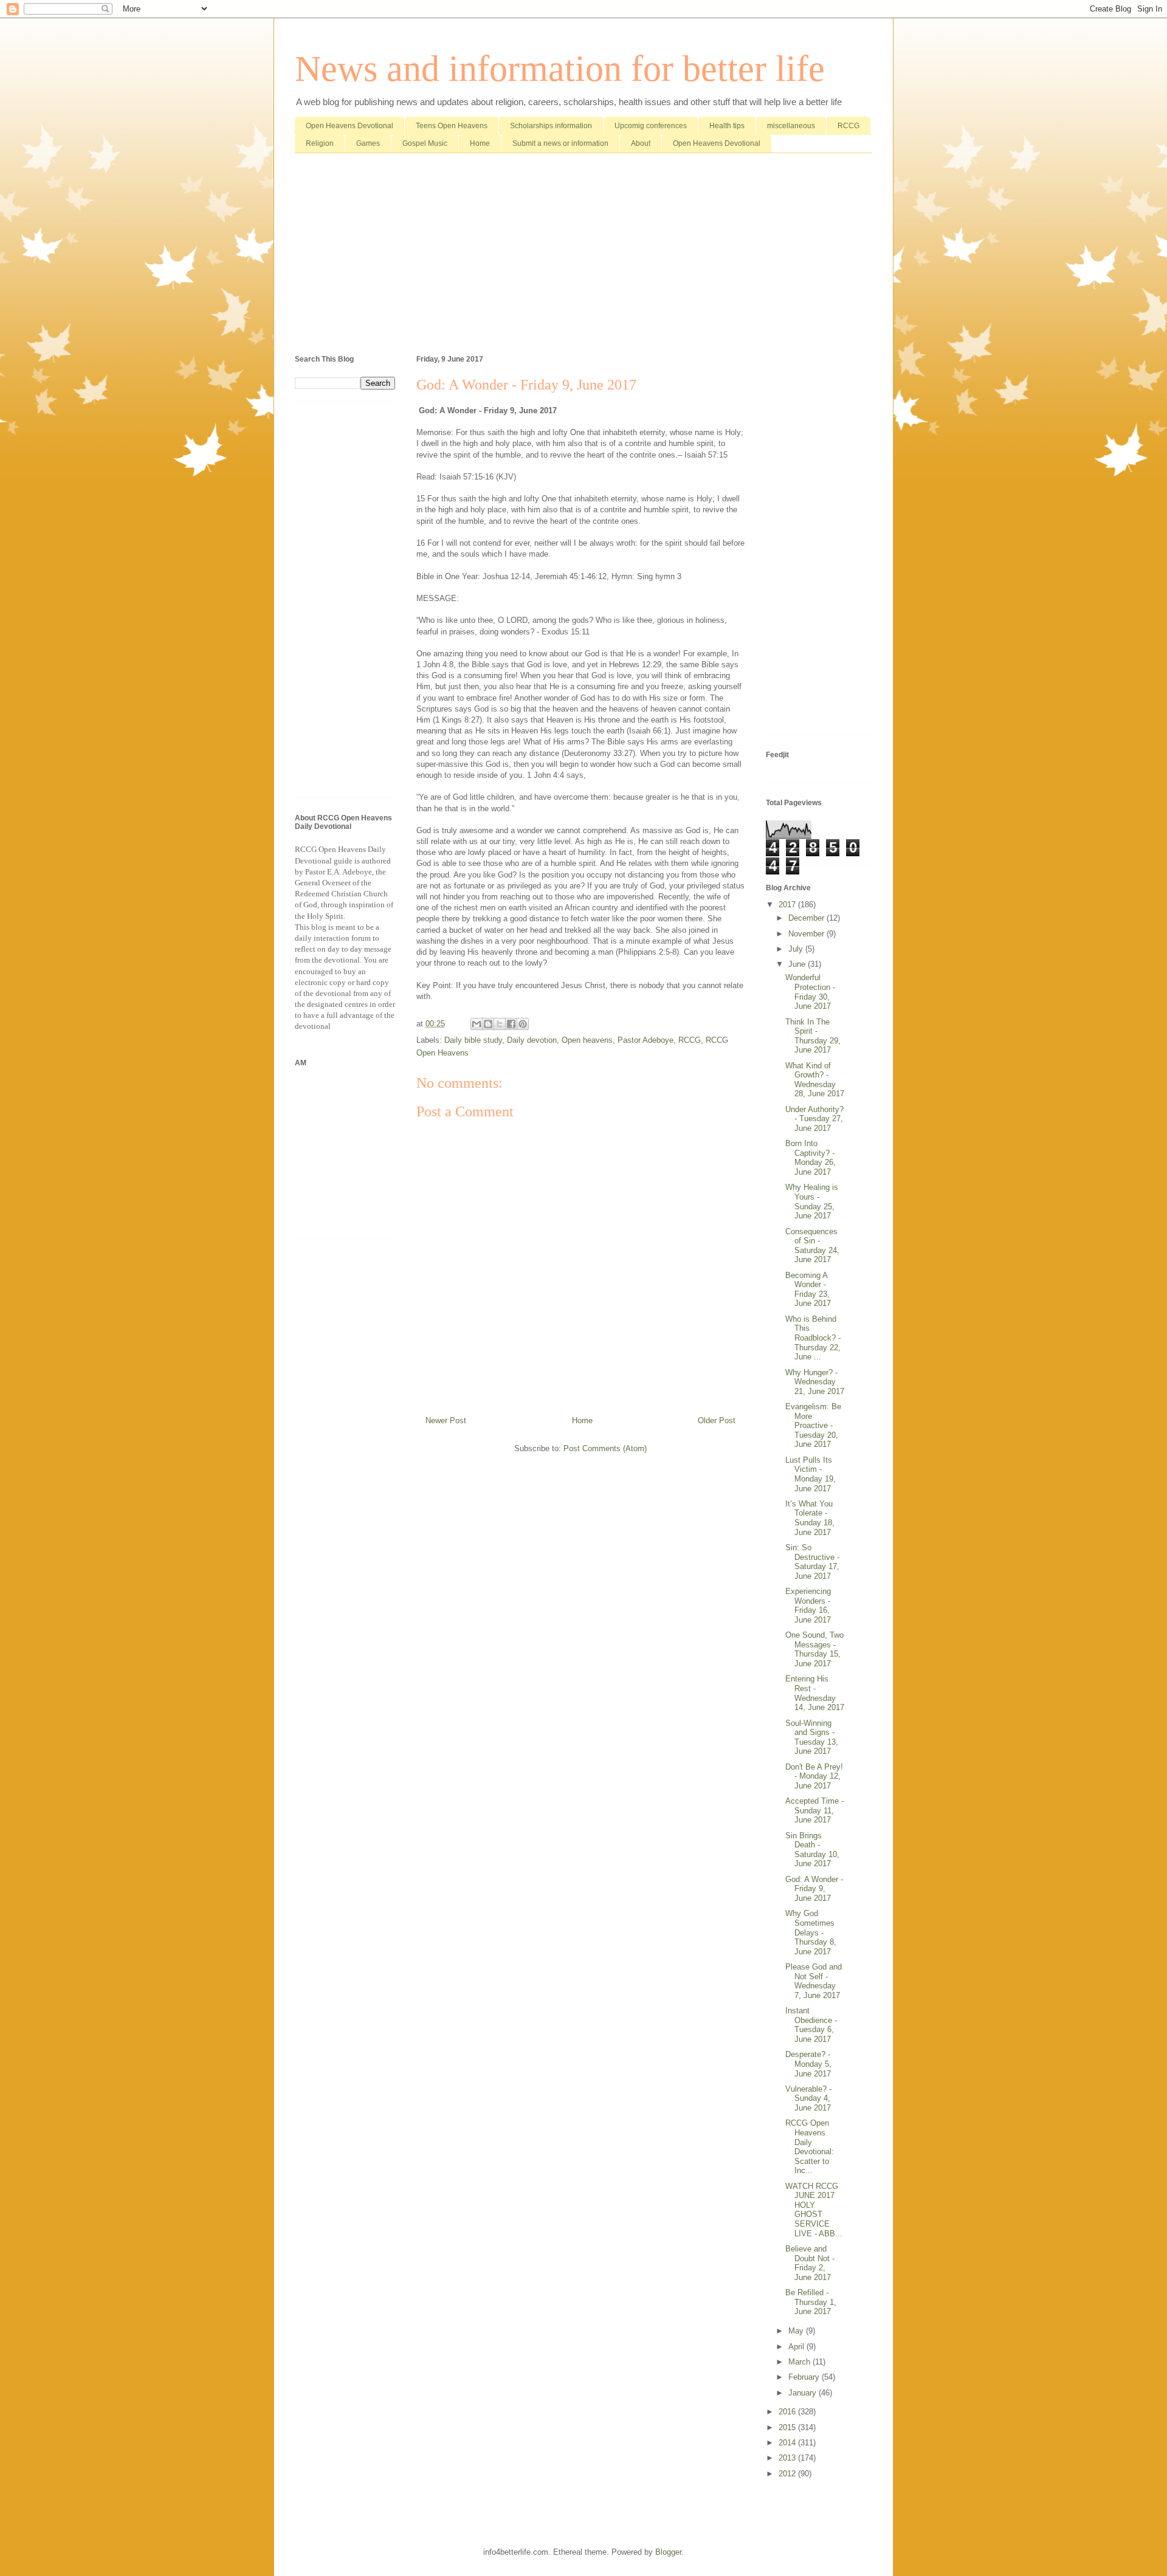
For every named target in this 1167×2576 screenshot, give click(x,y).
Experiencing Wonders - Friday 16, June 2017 (808, 1606)
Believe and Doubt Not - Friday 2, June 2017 (810, 2263)
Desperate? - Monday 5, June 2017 (808, 2064)
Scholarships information (551, 126)
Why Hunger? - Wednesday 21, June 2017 (815, 1382)
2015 (788, 2427)
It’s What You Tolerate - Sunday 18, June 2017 (810, 1518)
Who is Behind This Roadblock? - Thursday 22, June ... (813, 1338)
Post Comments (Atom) (605, 1448)
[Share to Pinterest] (523, 1024)
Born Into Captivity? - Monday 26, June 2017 (811, 1158)
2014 (788, 2443)
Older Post (717, 1420)
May (797, 2331)
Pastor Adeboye (645, 1040)
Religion (320, 143)
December (807, 918)
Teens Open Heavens (452, 126)
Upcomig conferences (651, 126)
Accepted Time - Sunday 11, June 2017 (814, 1810)
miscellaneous (791, 126)
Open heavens (587, 1040)
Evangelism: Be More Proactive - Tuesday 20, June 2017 (813, 1425)
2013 (788, 2458)
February (805, 2377)
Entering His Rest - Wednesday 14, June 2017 (815, 1693)
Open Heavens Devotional (349, 126)
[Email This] (477, 1024)
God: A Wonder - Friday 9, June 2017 (814, 1889)
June (798, 964)
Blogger (668, 2552)
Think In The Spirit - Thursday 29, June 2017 (813, 1036)
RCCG (849, 126)
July (797, 949)
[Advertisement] (583, 256)
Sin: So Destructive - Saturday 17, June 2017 (812, 1562)
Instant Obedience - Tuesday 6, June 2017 (811, 2025)
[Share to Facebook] (511, 1024)
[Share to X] (500, 1024)
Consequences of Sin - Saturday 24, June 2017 (812, 1246)
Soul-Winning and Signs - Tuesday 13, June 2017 (812, 1737)
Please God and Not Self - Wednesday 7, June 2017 (814, 1981)
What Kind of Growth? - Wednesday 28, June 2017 (815, 1080)
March (800, 2362)
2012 (788, 2474)
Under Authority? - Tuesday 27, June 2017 (814, 1119)
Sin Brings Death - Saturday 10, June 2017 (812, 1850)
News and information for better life (560, 69)
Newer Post (446, 1420)
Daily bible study (473, 1040)
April (797, 2347)
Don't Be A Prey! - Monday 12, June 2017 (814, 1776)
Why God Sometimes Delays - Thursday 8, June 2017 (811, 1932)
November (807, 934)
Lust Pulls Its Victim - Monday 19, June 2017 (811, 1474)
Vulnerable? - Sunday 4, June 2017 (808, 2098)
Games (368, 143)
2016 (788, 2412)
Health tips (727, 126)
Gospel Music (425, 143)
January (804, 2393)
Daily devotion (532, 1040)
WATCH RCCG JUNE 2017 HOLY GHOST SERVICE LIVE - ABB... (814, 2210)
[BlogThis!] (488, 1024)
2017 (788, 905)
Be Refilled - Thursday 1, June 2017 (811, 2302)
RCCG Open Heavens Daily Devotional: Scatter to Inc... (810, 2147)
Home (480, 143)
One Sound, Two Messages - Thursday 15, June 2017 (814, 1649)
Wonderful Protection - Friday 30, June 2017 (810, 992)
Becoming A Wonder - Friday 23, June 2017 (808, 1290)
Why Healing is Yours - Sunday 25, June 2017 (812, 1201)
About (641, 143)
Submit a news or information (560, 143)
